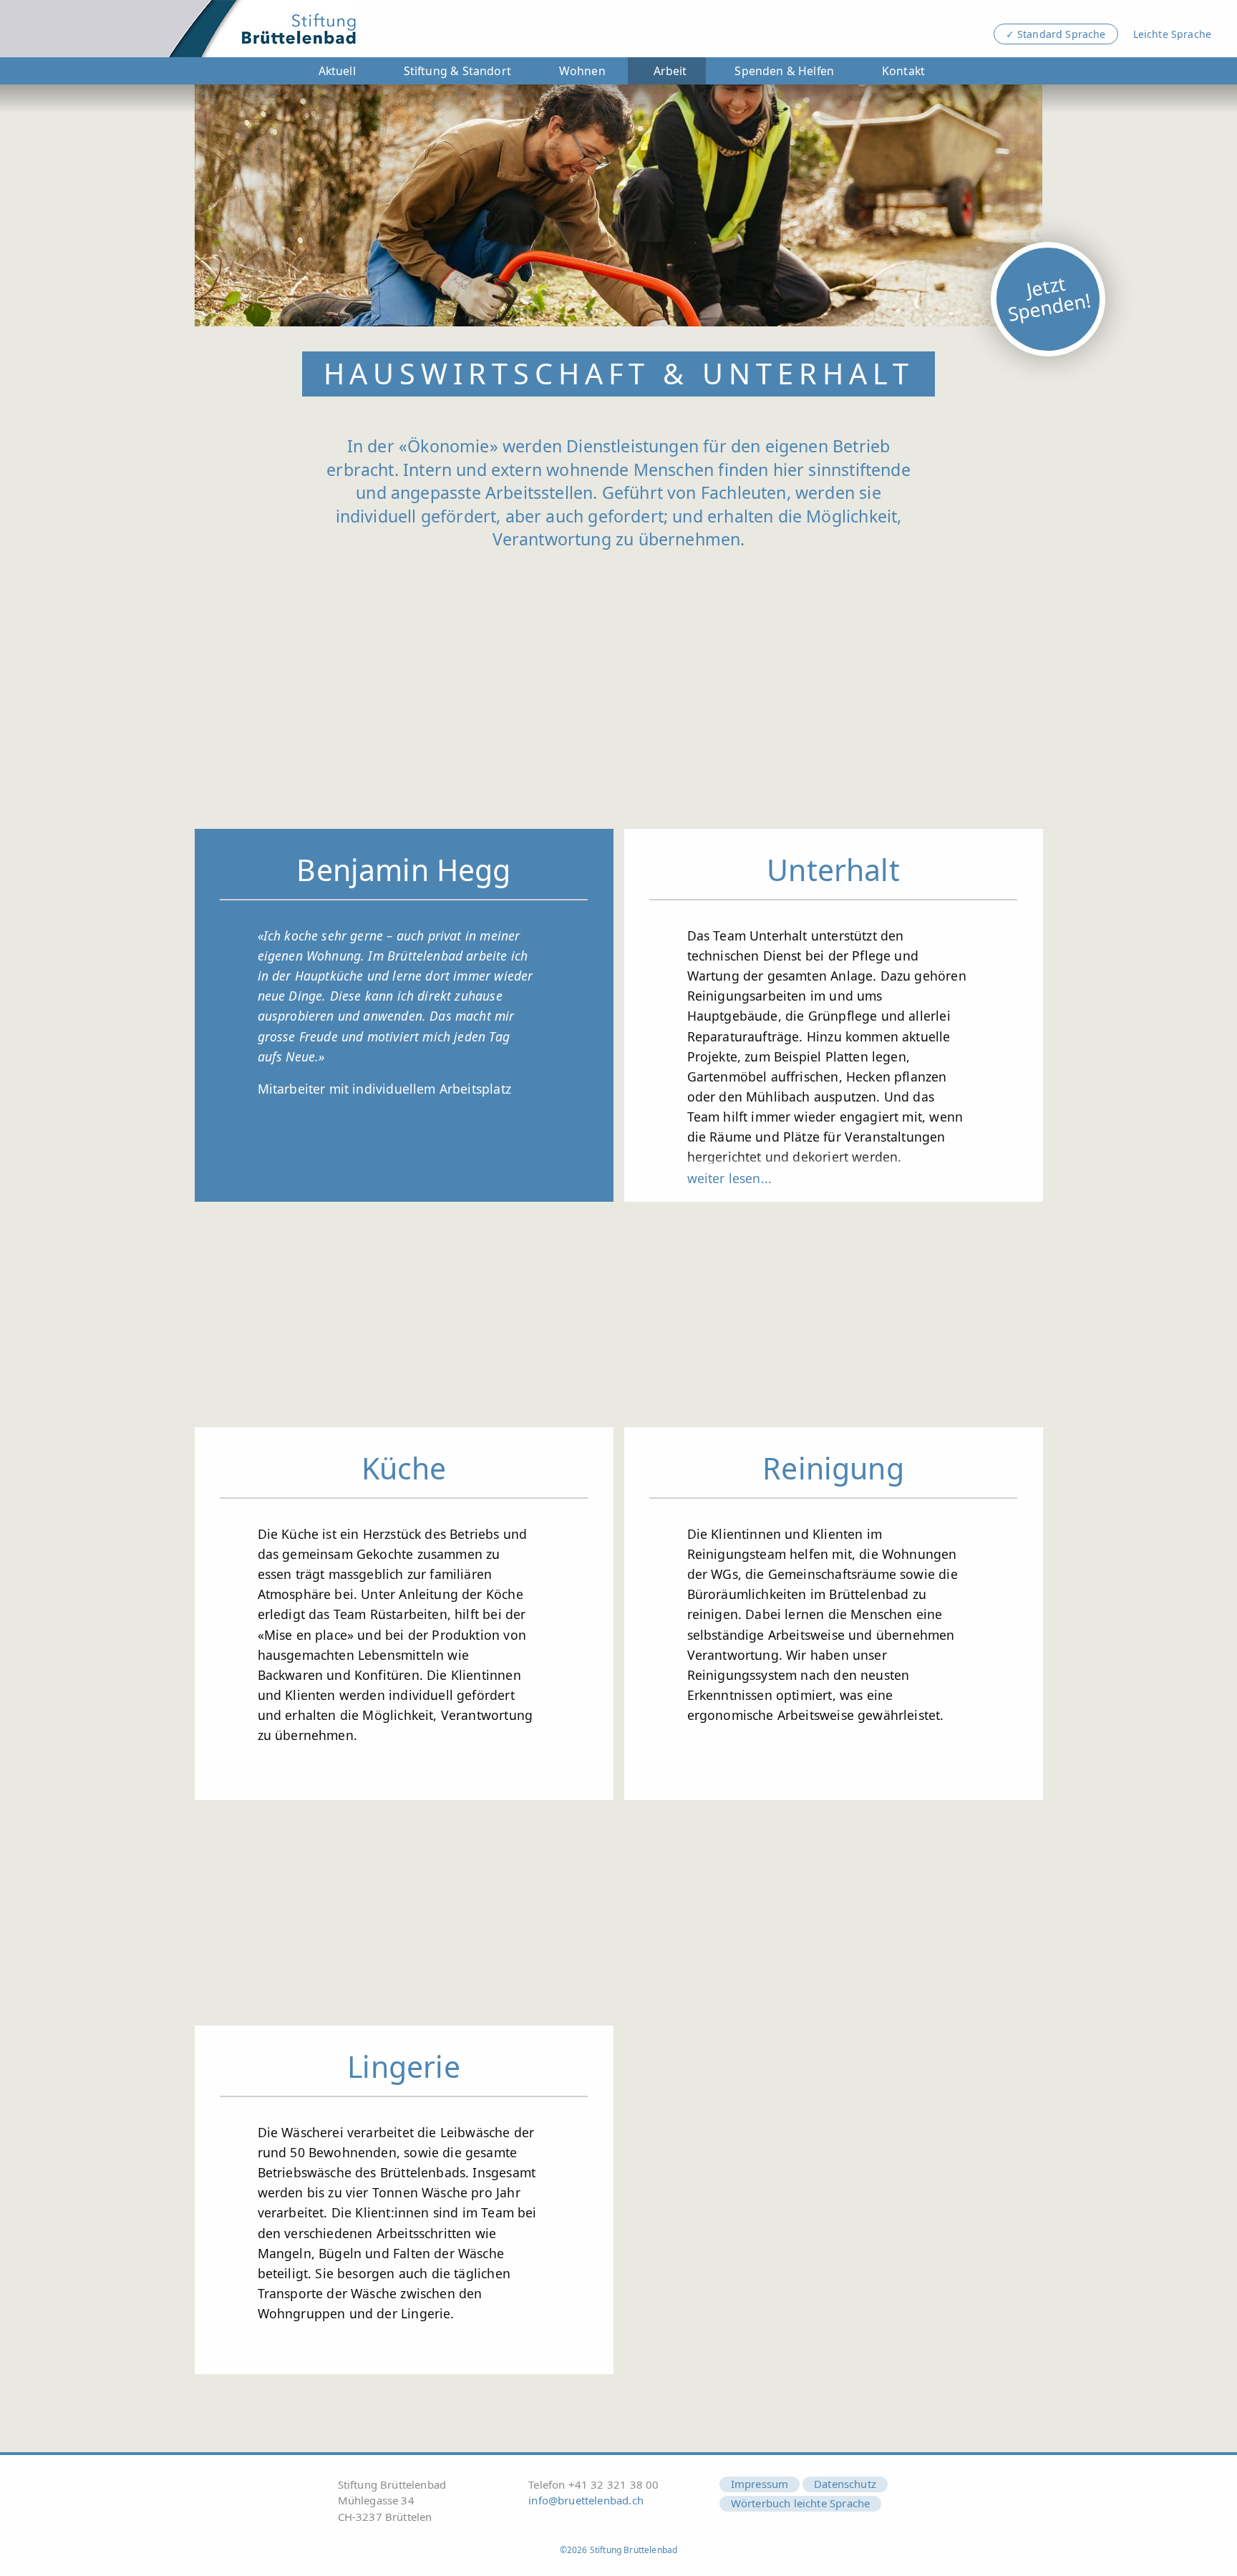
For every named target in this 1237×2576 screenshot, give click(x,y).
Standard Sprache (1062, 34)
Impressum (760, 2484)
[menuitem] (334, 71)
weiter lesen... (730, 1178)
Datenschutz (845, 2484)
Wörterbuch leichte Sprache (801, 2503)
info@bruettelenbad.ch (586, 2500)
